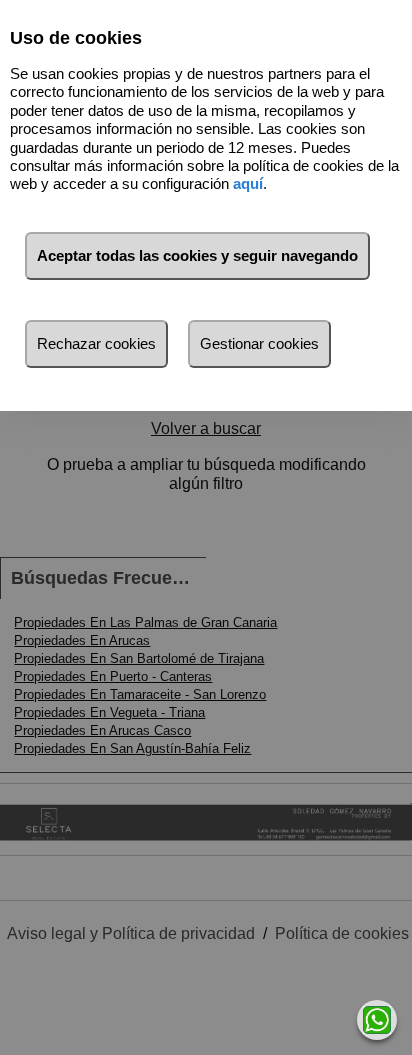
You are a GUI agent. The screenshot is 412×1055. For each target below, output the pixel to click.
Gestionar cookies (259, 343)
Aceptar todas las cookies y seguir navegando (197, 255)
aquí (248, 183)
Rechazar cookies (96, 343)
